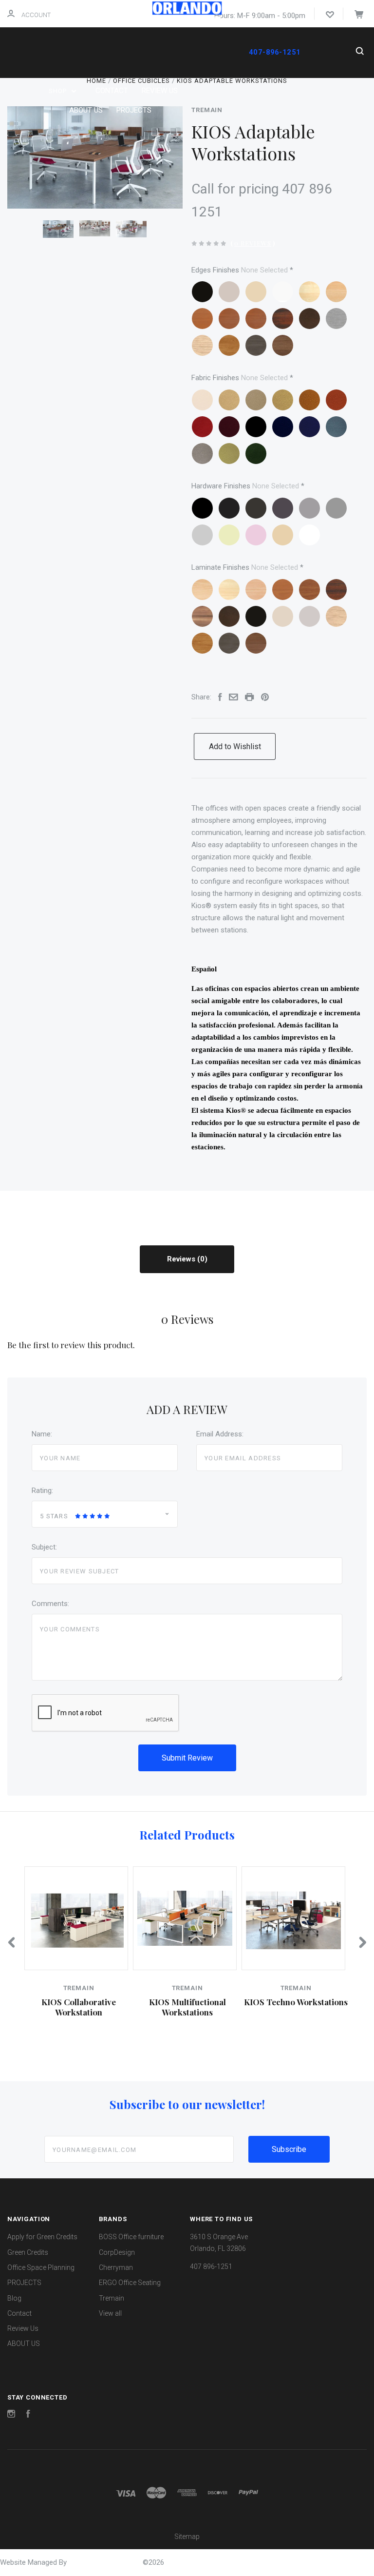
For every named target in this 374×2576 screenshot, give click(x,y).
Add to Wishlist (235, 746)
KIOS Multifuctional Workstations (187, 2007)
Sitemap (187, 2537)
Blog (14, 2298)
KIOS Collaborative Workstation (79, 2007)
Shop (59, 91)
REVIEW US (160, 91)
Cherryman (116, 2267)
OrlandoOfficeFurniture (106, 2562)
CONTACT (112, 91)
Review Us (23, 2328)
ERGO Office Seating (130, 2283)
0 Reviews (253, 243)
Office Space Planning (41, 2267)
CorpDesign (117, 2252)
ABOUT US (86, 110)
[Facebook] (28, 2415)
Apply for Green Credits (42, 2237)
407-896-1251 (274, 52)
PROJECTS (134, 110)
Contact (19, 2313)
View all (110, 2313)
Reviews (182, 1259)
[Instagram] (11, 2415)
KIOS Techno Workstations (296, 2002)
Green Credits (28, 2252)
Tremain (207, 110)
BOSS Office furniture (131, 2237)
